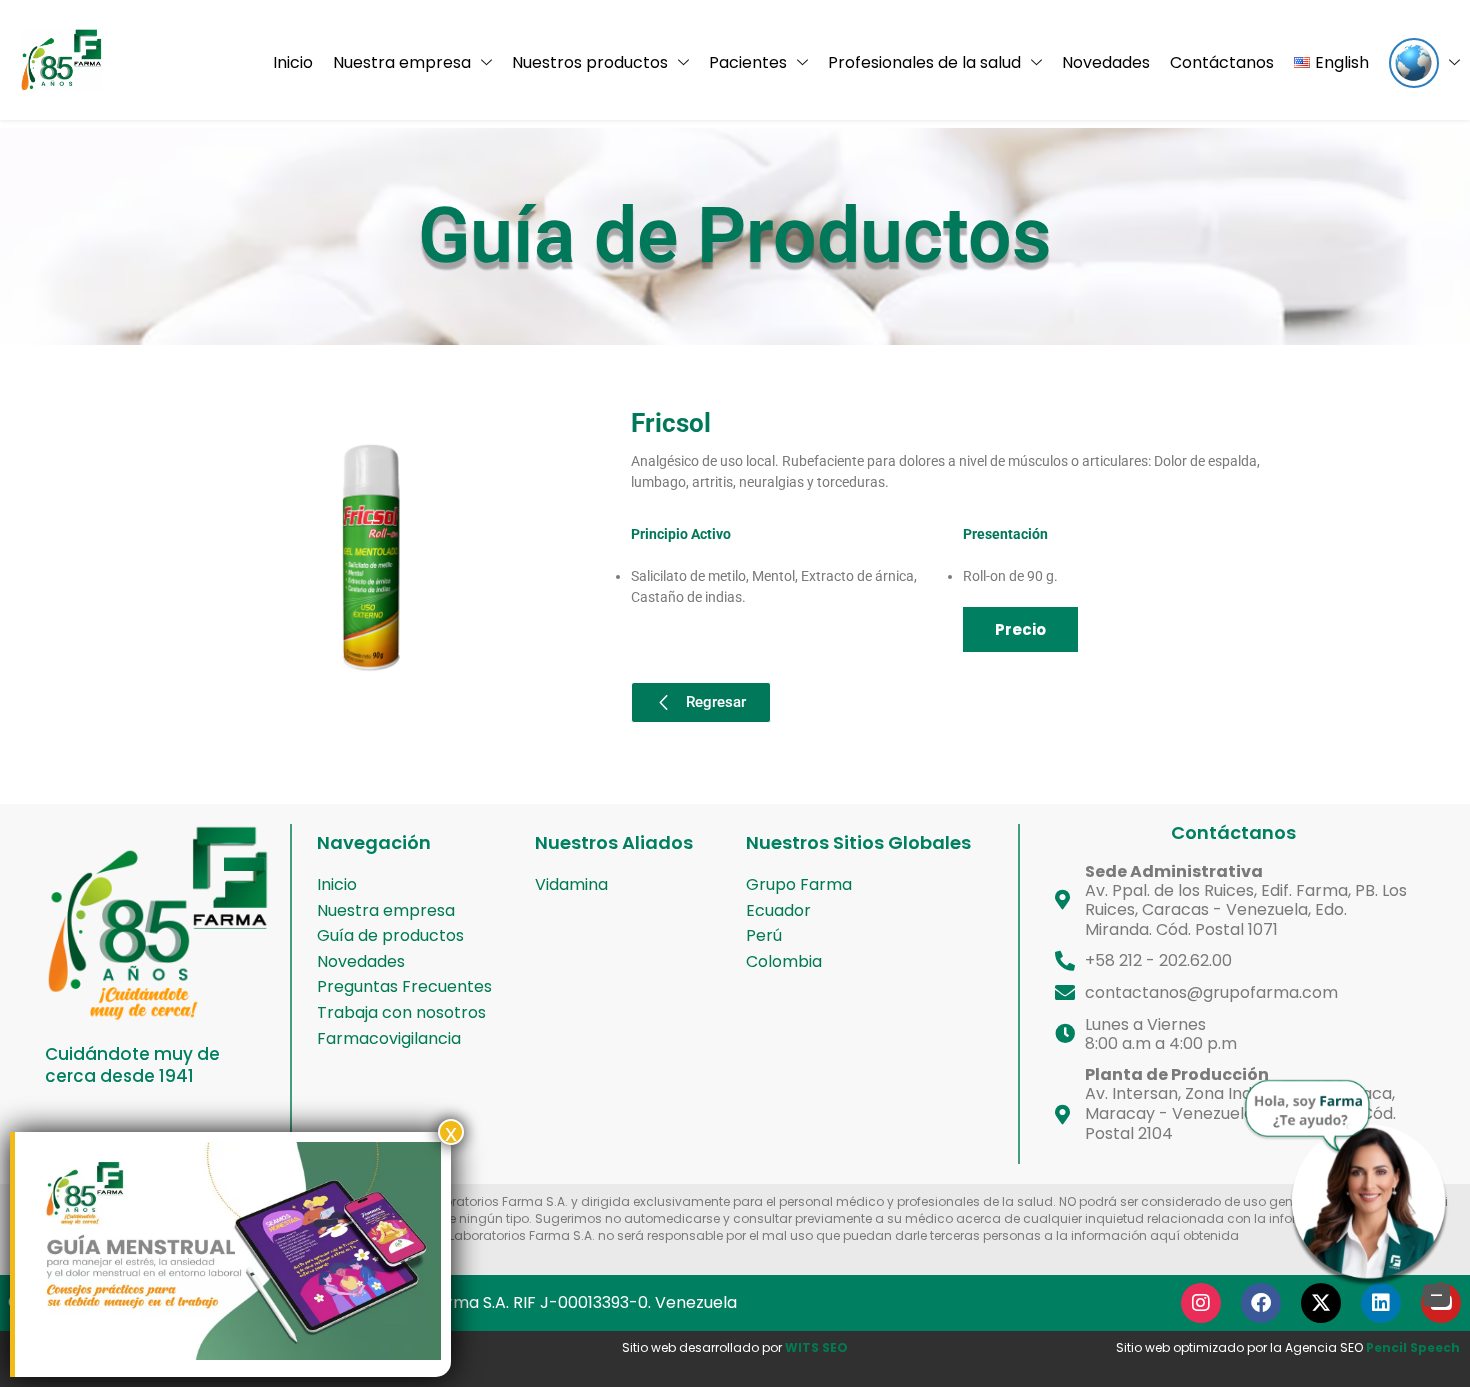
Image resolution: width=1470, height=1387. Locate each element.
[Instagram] (1201, 1303)
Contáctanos (1222, 62)
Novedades (1106, 62)
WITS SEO (816, 1347)
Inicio (293, 62)
